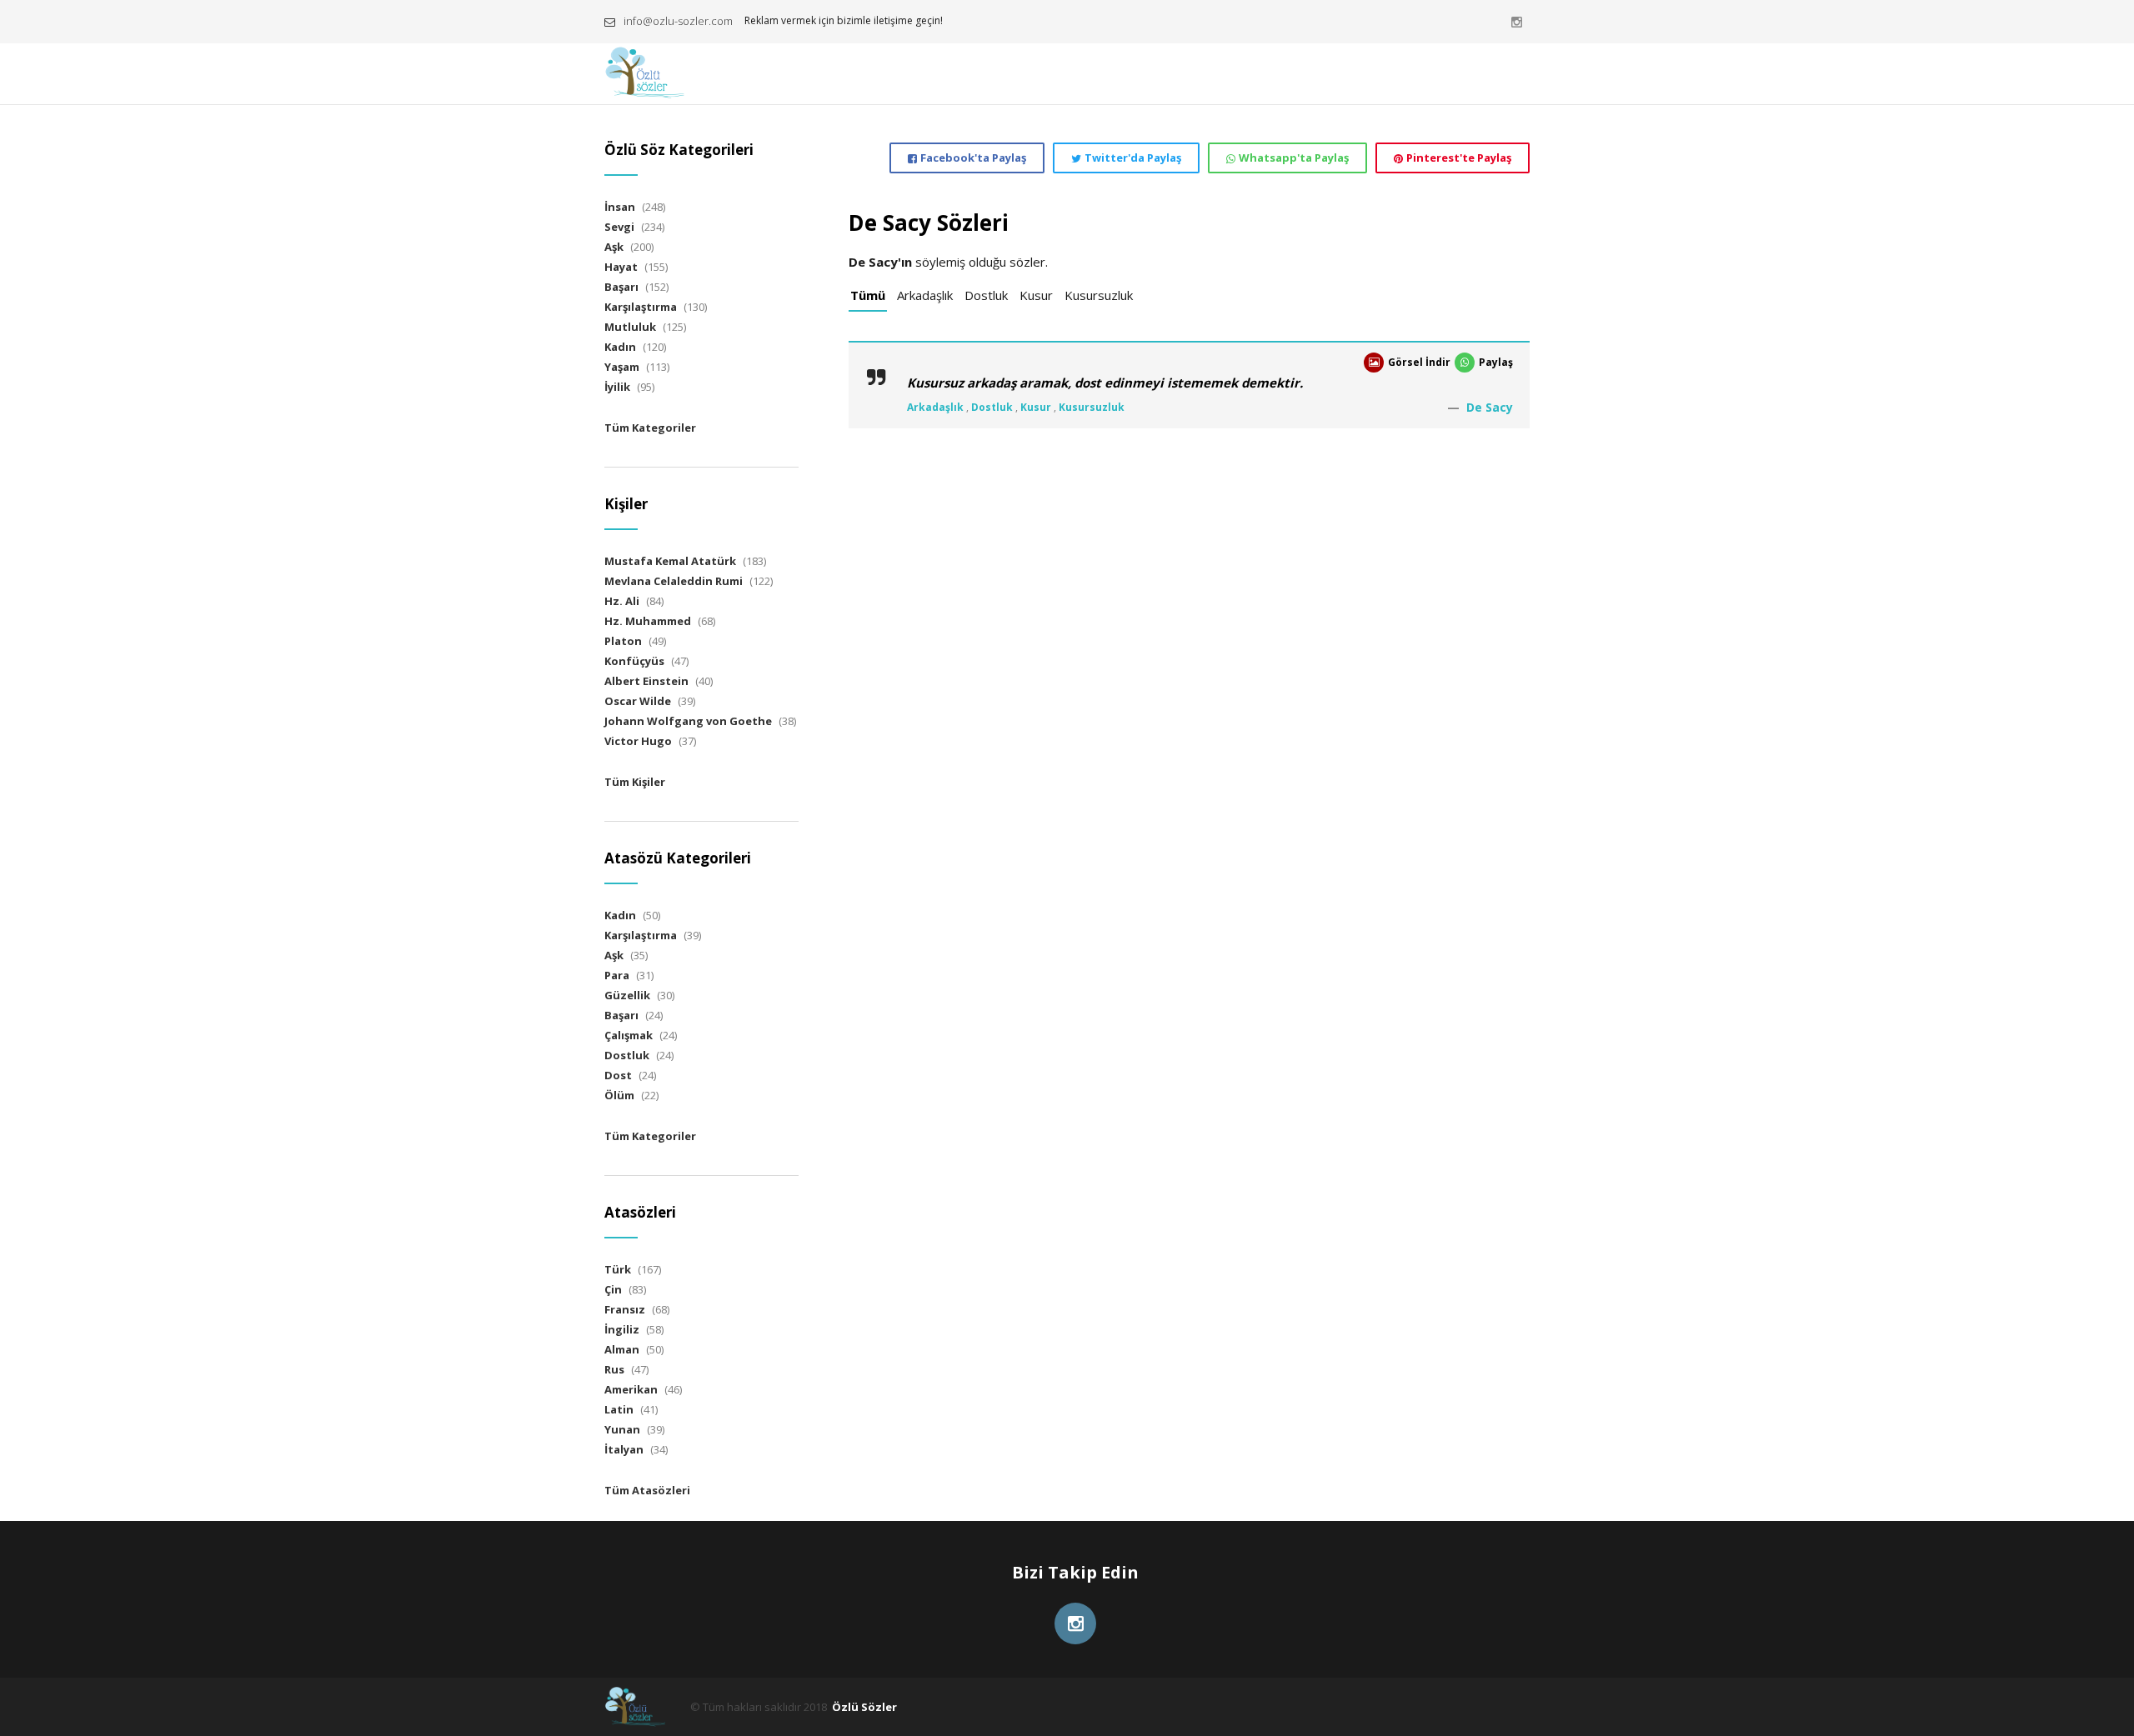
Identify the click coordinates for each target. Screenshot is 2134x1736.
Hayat (621, 267)
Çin (613, 1289)
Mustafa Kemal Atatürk (670, 561)
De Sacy (1490, 407)
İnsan (620, 207)
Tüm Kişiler (635, 782)
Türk (618, 1269)
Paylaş (1496, 362)
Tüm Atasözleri (647, 1490)
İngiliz (622, 1329)
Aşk (614, 247)
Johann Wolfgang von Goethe (688, 721)
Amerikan (631, 1389)
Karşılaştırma (641, 307)
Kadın (620, 347)
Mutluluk (630, 327)
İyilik (617, 387)
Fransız (625, 1309)
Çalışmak (629, 1035)
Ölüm (619, 1095)
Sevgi (619, 227)
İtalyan (624, 1449)
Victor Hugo (638, 741)
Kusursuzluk (1099, 295)
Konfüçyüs (634, 661)
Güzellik (627, 995)
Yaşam (622, 367)
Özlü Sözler (864, 1707)
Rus (614, 1369)
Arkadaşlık (925, 295)
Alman (622, 1349)
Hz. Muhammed (648, 621)
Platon (623, 641)
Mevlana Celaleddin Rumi (674, 581)
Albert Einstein (646, 681)
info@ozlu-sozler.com (678, 21)
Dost (618, 1075)
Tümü (868, 295)
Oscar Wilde (638, 701)
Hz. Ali (622, 601)
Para (617, 975)
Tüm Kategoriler (650, 428)
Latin (619, 1409)
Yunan (622, 1429)
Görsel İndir (1419, 362)
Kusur (1036, 295)
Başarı (621, 287)
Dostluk (986, 295)
